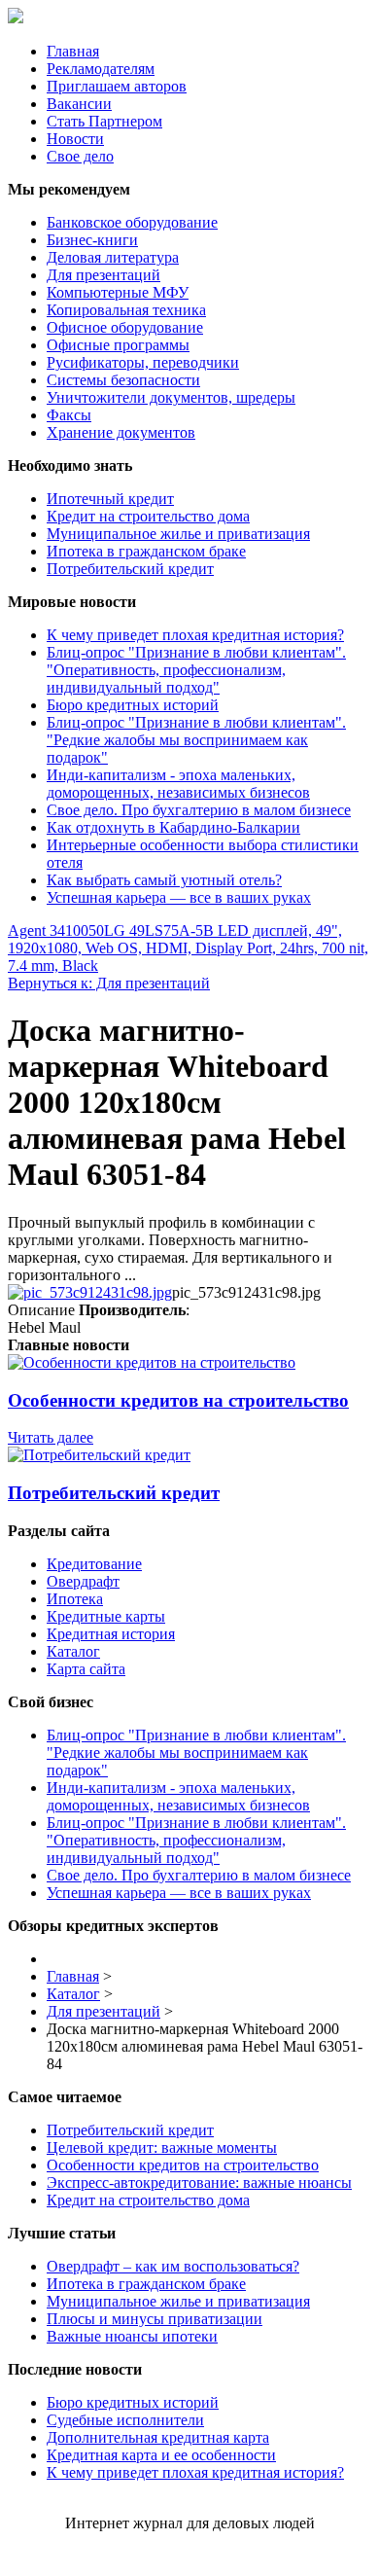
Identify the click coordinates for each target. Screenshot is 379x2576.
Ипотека (75, 1599)
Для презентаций (103, 275)
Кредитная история (111, 1634)
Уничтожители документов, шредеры (171, 397)
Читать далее (51, 1437)
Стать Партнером (104, 121)
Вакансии (79, 104)
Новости (75, 139)
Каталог (73, 1651)
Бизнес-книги (92, 240)
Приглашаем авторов (117, 86)
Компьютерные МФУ (118, 292)
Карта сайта (86, 1669)
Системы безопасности (123, 380)
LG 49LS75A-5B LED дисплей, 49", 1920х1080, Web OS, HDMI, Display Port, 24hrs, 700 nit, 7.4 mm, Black (188, 948)
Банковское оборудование (132, 222)
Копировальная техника (126, 310)
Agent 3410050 (56, 930)
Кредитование (94, 1564)
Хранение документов (121, 432)
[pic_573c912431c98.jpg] (90, 1292)
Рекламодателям (101, 69)
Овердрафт (83, 1581)
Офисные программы (118, 345)
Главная (73, 51)
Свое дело (80, 156)
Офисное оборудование (125, 327)
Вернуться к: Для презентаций (109, 983)
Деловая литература (113, 257)
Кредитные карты (106, 1616)
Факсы (69, 415)
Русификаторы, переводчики (143, 362)
